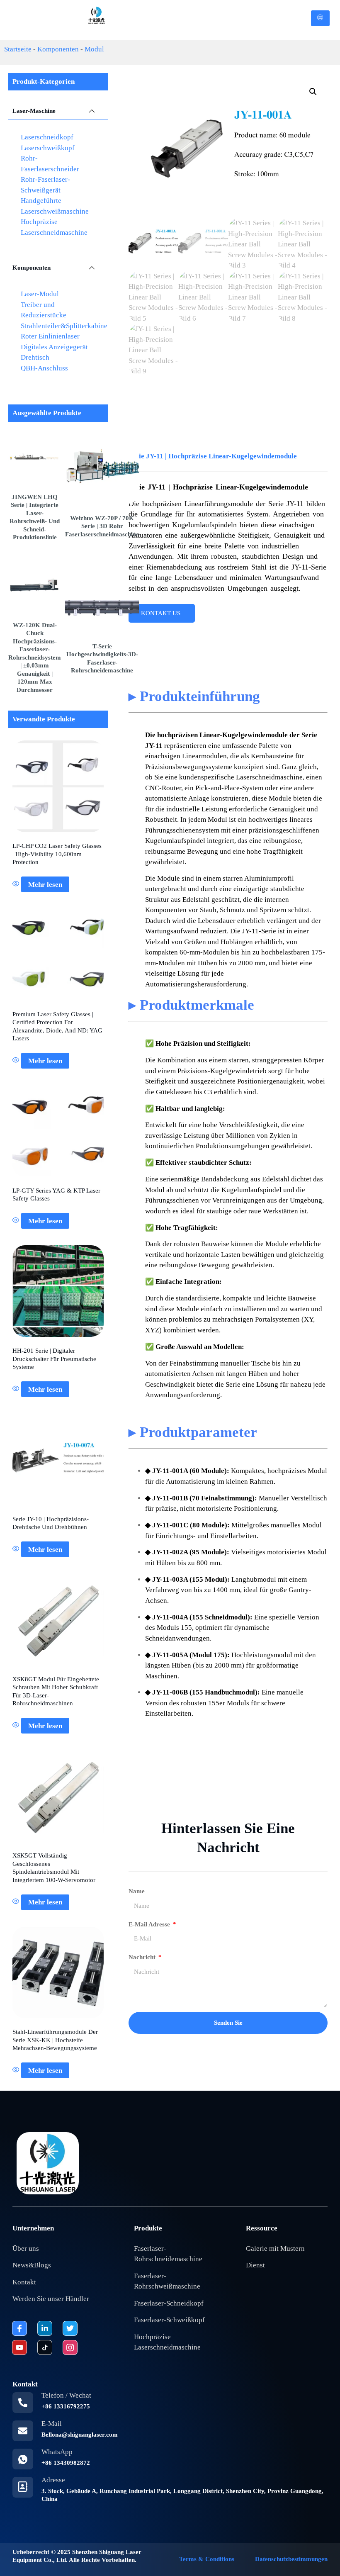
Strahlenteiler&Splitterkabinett (66, 326)
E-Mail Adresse (150, 1924)
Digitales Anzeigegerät (54, 347)
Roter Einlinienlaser (50, 336)
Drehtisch (35, 357)
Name (137, 1891)
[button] (313, 92)
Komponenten (58, 49)
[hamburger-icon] (320, 18)
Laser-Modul (40, 294)
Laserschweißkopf (48, 148)
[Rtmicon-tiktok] (45, 2347)
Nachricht (143, 1957)
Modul (94, 49)
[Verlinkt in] (45, 2328)
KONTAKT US (161, 613)
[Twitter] (70, 2328)
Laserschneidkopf (47, 137)
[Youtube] (19, 2347)
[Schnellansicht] (17, 885)
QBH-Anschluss (44, 368)
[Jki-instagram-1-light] (70, 2347)
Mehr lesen (45, 885)
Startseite (18, 49)
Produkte (148, 2228)
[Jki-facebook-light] (19, 2328)
